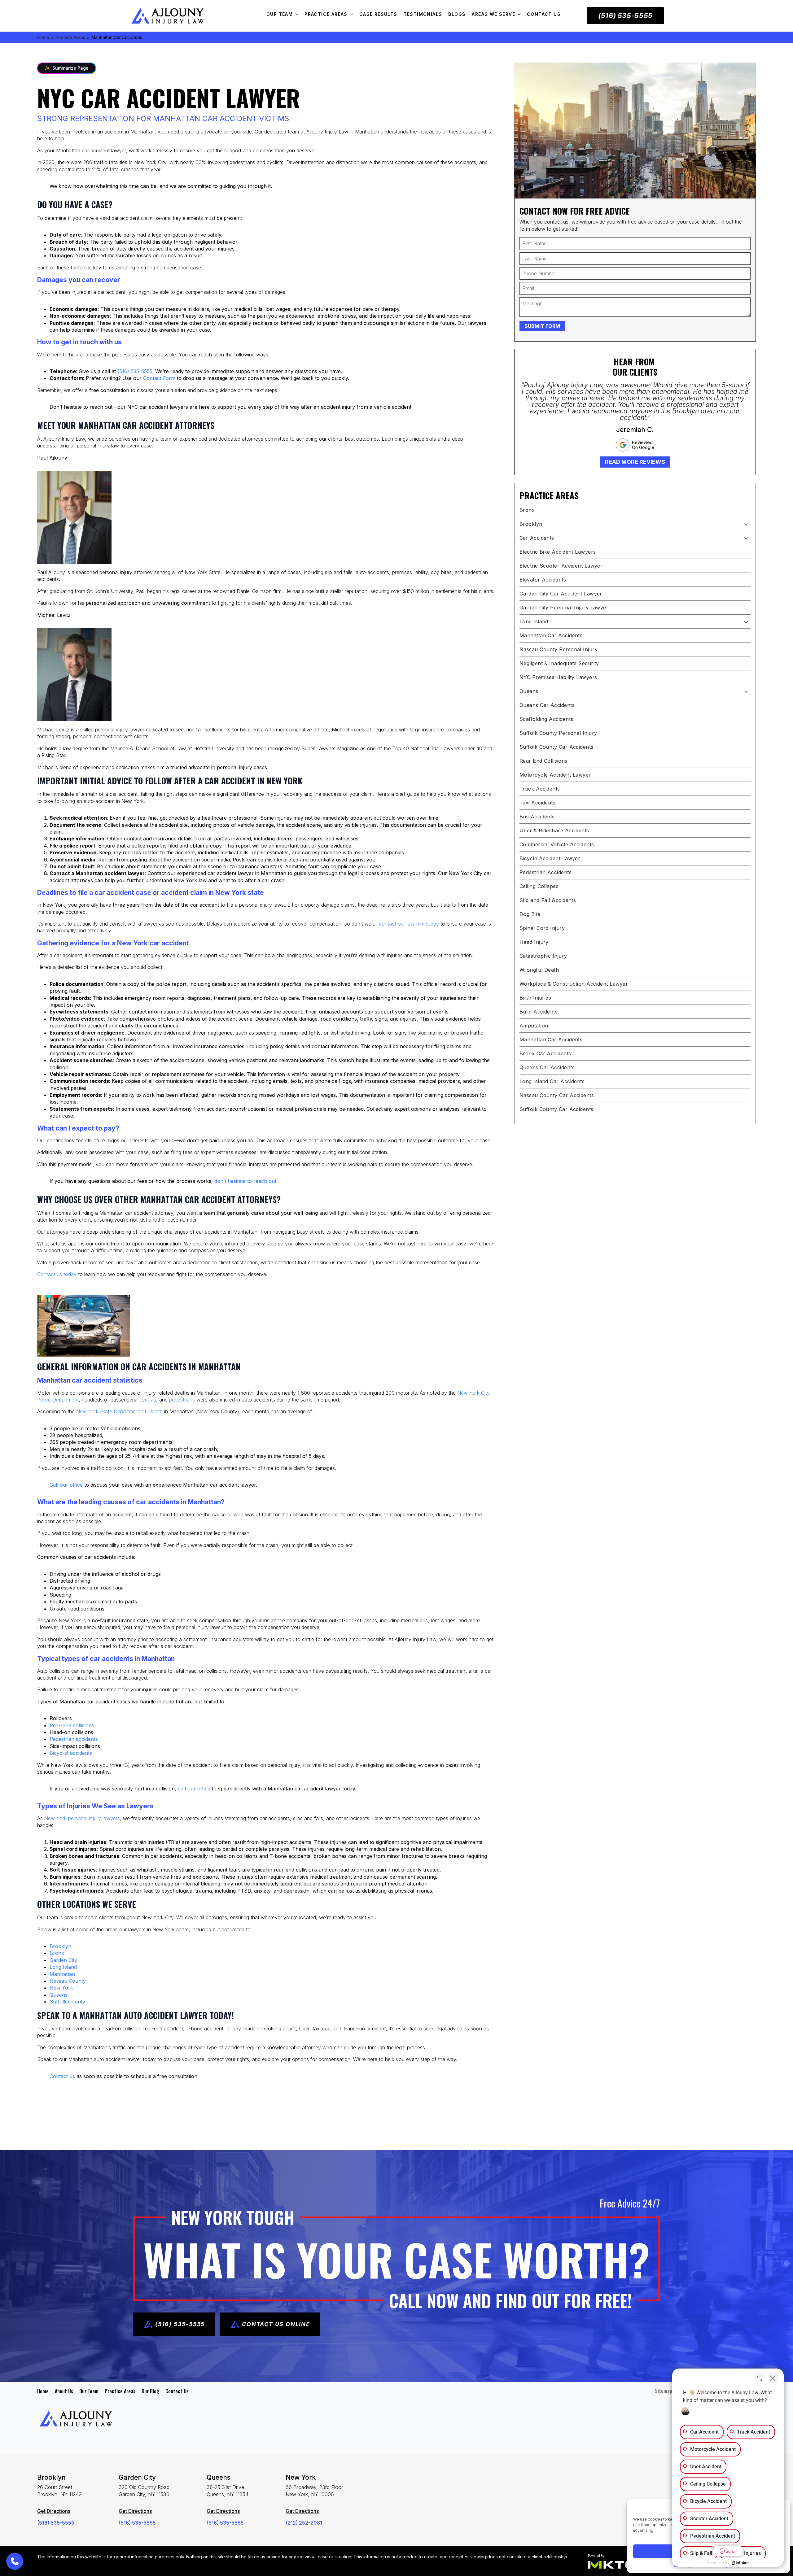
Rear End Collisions (543, 761)
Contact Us (544, 14)
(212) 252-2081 (304, 2523)
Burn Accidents (539, 1012)
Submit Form (542, 326)
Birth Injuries (535, 998)
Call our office (66, 1485)
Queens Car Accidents (547, 705)
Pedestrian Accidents (545, 872)
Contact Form (159, 378)
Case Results (378, 14)
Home (43, 37)
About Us (64, 2391)
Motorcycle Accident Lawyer (555, 775)
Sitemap (664, 2391)
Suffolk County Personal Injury (558, 733)
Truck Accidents (540, 789)
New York (61, 1988)
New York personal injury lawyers (82, 1818)
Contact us (62, 2076)
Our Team (280, 14)
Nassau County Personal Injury (559, 649)
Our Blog (150, 2391)
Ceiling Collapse (539, 886)
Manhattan (62, 1974)
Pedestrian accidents (74, 1739)
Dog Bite (530, 914)
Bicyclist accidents (71, 1753)
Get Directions (54, 2511)
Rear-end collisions (72, 1725)
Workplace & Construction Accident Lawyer (574, 984)
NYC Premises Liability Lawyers (558, 677)
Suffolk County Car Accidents (556, 747)
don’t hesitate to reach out (245, 1181)
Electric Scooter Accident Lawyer (561, 566)
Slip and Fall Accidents (548, 900)
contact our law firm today (409, 924)
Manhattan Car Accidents (551, 635)
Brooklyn (60, 1946)
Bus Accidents (537, 817)
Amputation (534, 1026)
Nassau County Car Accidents (557, 1095)
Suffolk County (67, 2002)
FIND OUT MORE (67, 2096)
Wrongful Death (539, 970)
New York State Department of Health (119, 1411)
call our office (194, 1789)
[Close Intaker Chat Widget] (773, 2378)
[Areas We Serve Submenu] (521, 14)
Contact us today (57, 1274)
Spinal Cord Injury (542, 928)
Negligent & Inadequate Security (559, 663)
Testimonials (423, 14)
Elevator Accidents (543, 580)
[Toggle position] (760, 2378)
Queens (59, 1995)
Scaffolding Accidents (546, 719)
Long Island (63, 1967)
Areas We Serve (493, 14)
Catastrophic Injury (543, 956)
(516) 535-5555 (135, 371)
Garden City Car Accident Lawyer (561, 594)
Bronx (57, 1953)
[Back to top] (778, 15)
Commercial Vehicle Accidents (557, 844)
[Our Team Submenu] (299, 14)
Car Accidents (537, 538)
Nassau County (68, 1981)
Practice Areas (326, 14)
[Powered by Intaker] (740, 2563)
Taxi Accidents (537, 803)
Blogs (457, 14)
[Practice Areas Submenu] (353, 14)
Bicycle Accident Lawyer (550, 858)
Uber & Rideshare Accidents (554, 830)
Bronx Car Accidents (545, 1053)
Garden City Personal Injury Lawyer (564, 608)
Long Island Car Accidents (552, 1081)
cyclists (148, 1400)
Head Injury (534, 942)
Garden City (63, 1960)
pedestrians (182, 1400)
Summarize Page (67, 68)
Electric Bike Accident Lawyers (558, 552)
